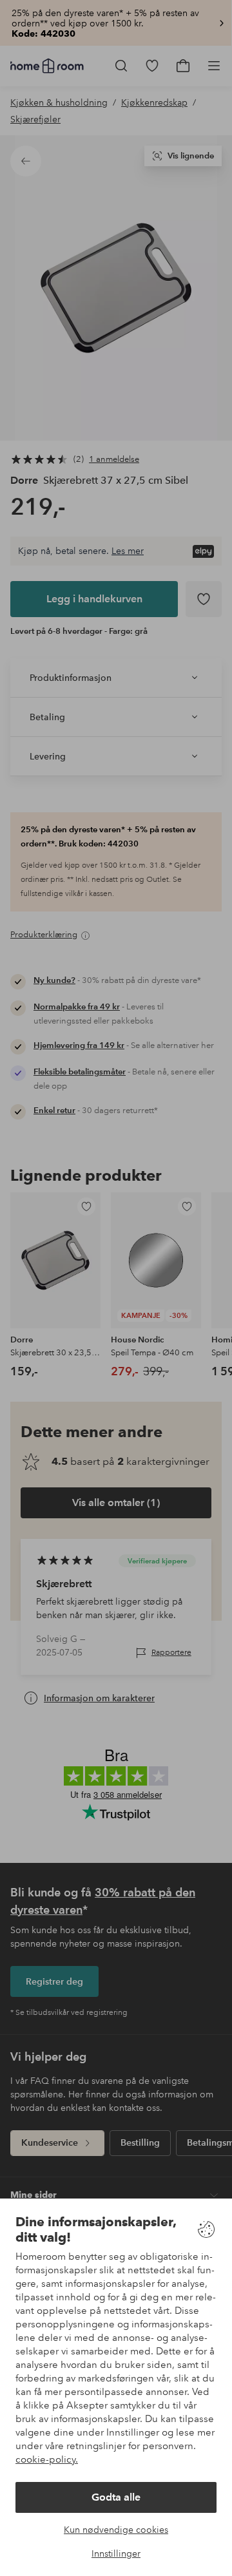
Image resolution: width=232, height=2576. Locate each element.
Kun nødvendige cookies (116, 2530)
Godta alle (116, 2497)
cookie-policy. (47, 2459)
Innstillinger (116, 2553)
